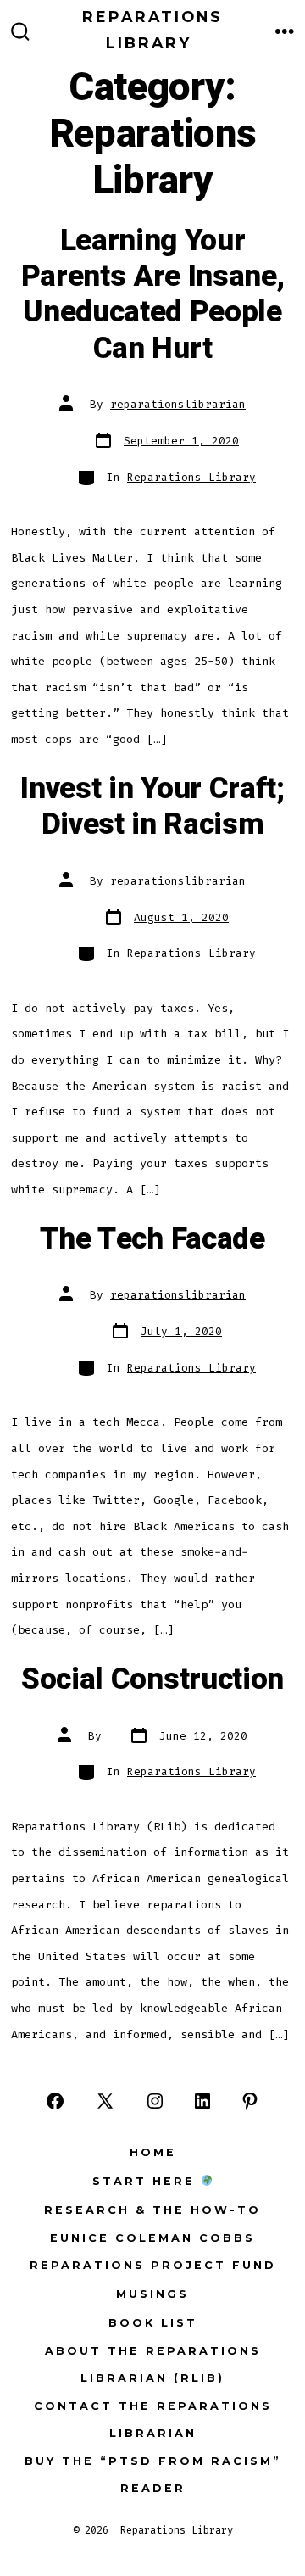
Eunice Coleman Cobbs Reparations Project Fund (153, 2252)
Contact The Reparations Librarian (153, 2420)
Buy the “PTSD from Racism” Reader (153, 2475)
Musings (152, 2294)
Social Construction (152, 1679)
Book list (153, 2323)
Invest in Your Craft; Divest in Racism (152, 807)
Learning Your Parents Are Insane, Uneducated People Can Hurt (153, 295)
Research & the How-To (152, 2210)
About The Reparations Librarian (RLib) (153, 2364)
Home (153, 2152)
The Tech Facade (152, 1239)
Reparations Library (191, 477)
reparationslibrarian (178, 404)
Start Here (147, 2181)
